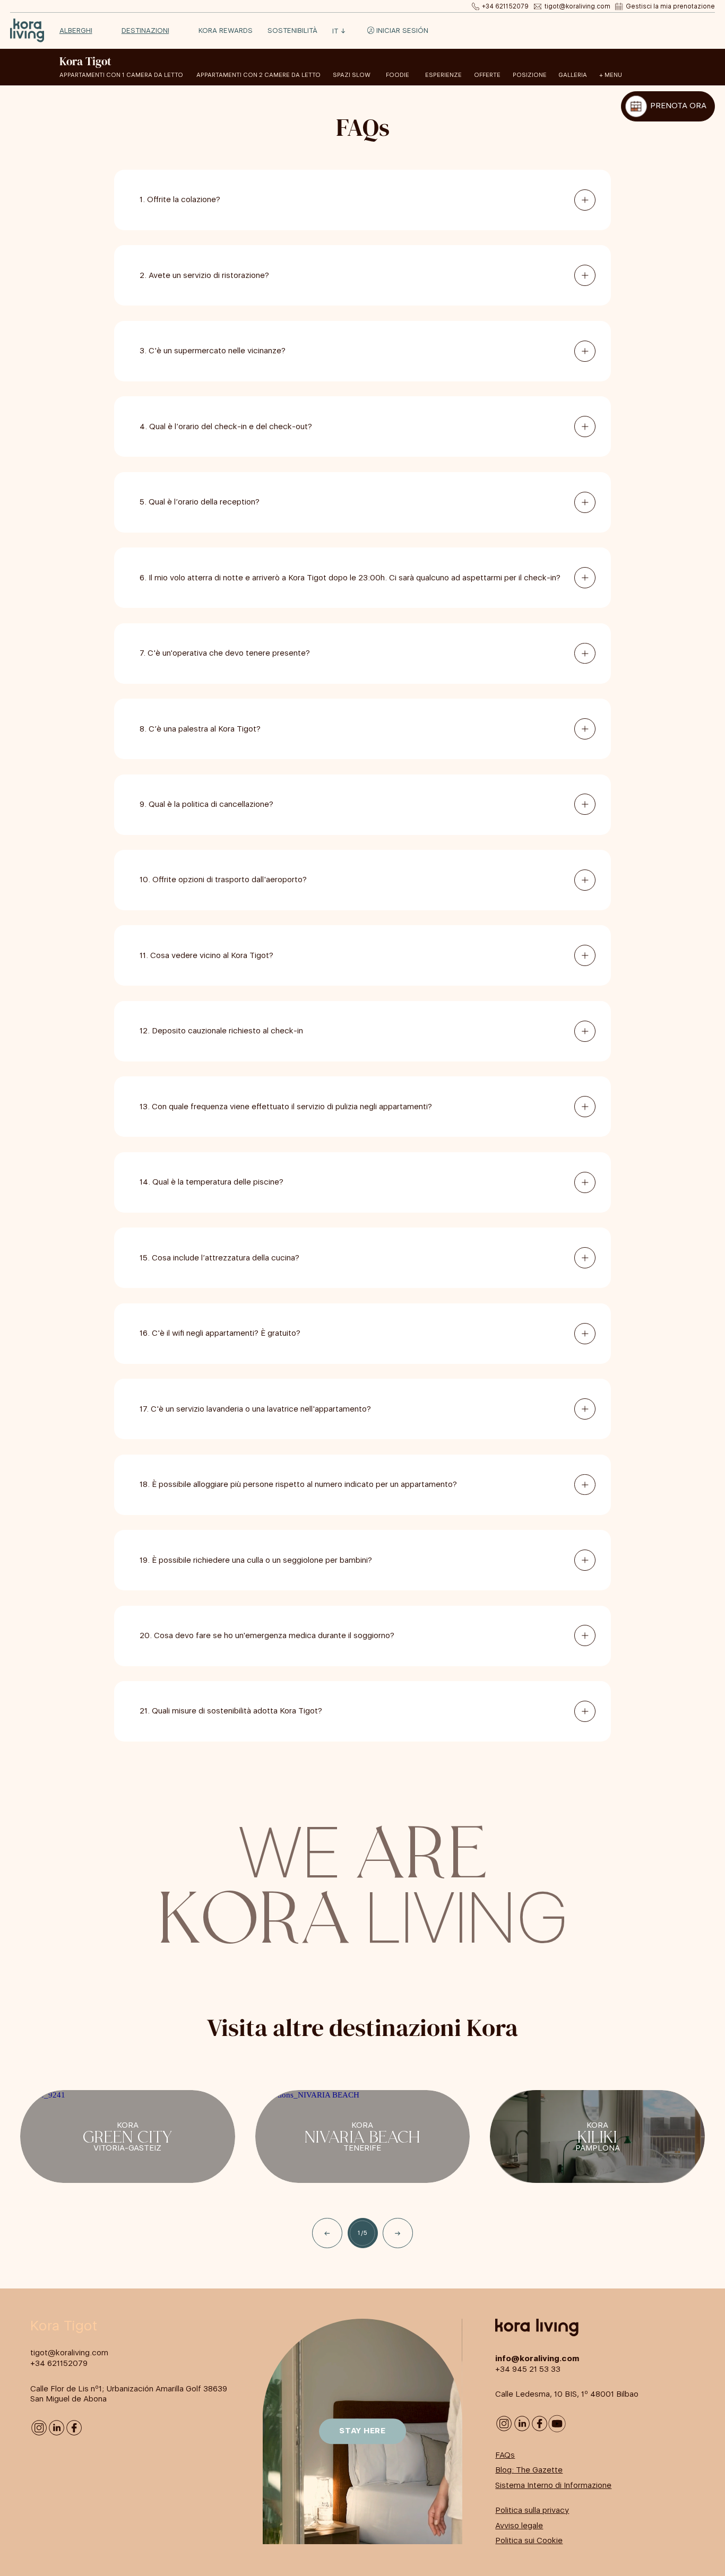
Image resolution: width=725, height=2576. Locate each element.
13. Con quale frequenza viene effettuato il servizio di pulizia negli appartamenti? (286, 1107)
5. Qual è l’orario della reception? (200, 502)
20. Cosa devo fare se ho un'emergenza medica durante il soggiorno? (267, 1635)
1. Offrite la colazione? (180, 199)
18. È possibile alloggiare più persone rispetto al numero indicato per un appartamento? (298, 1484)
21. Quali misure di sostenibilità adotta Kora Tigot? (231, 1711)
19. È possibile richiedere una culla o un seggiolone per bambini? (256, 1560)
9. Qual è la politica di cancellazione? (206, 804)
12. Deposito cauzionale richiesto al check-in (221, 1031)
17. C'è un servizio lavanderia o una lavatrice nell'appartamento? (255, 1409)
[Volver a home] (27, 31)
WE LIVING (362, 1880)
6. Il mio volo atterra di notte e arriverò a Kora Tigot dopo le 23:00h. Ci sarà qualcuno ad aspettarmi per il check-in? (350, 578)
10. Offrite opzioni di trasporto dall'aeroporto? (223, 880)
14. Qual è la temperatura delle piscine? (212, 1182)
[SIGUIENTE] (398, 2233)
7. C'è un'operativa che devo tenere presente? (225, 653)
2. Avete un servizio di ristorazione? (204, 275)
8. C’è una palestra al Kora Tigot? (200, 729)
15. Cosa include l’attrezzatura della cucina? (219, 1258)
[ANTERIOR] (327, 2233)
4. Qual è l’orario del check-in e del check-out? (226, 427)
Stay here (362, 2431)
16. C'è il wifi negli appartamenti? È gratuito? (220, 1333)
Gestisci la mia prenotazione (670, 6)
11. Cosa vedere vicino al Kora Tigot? (206, 955)
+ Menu (611, 75)
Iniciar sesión (401, 31)
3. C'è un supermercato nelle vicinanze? (213, 351)
